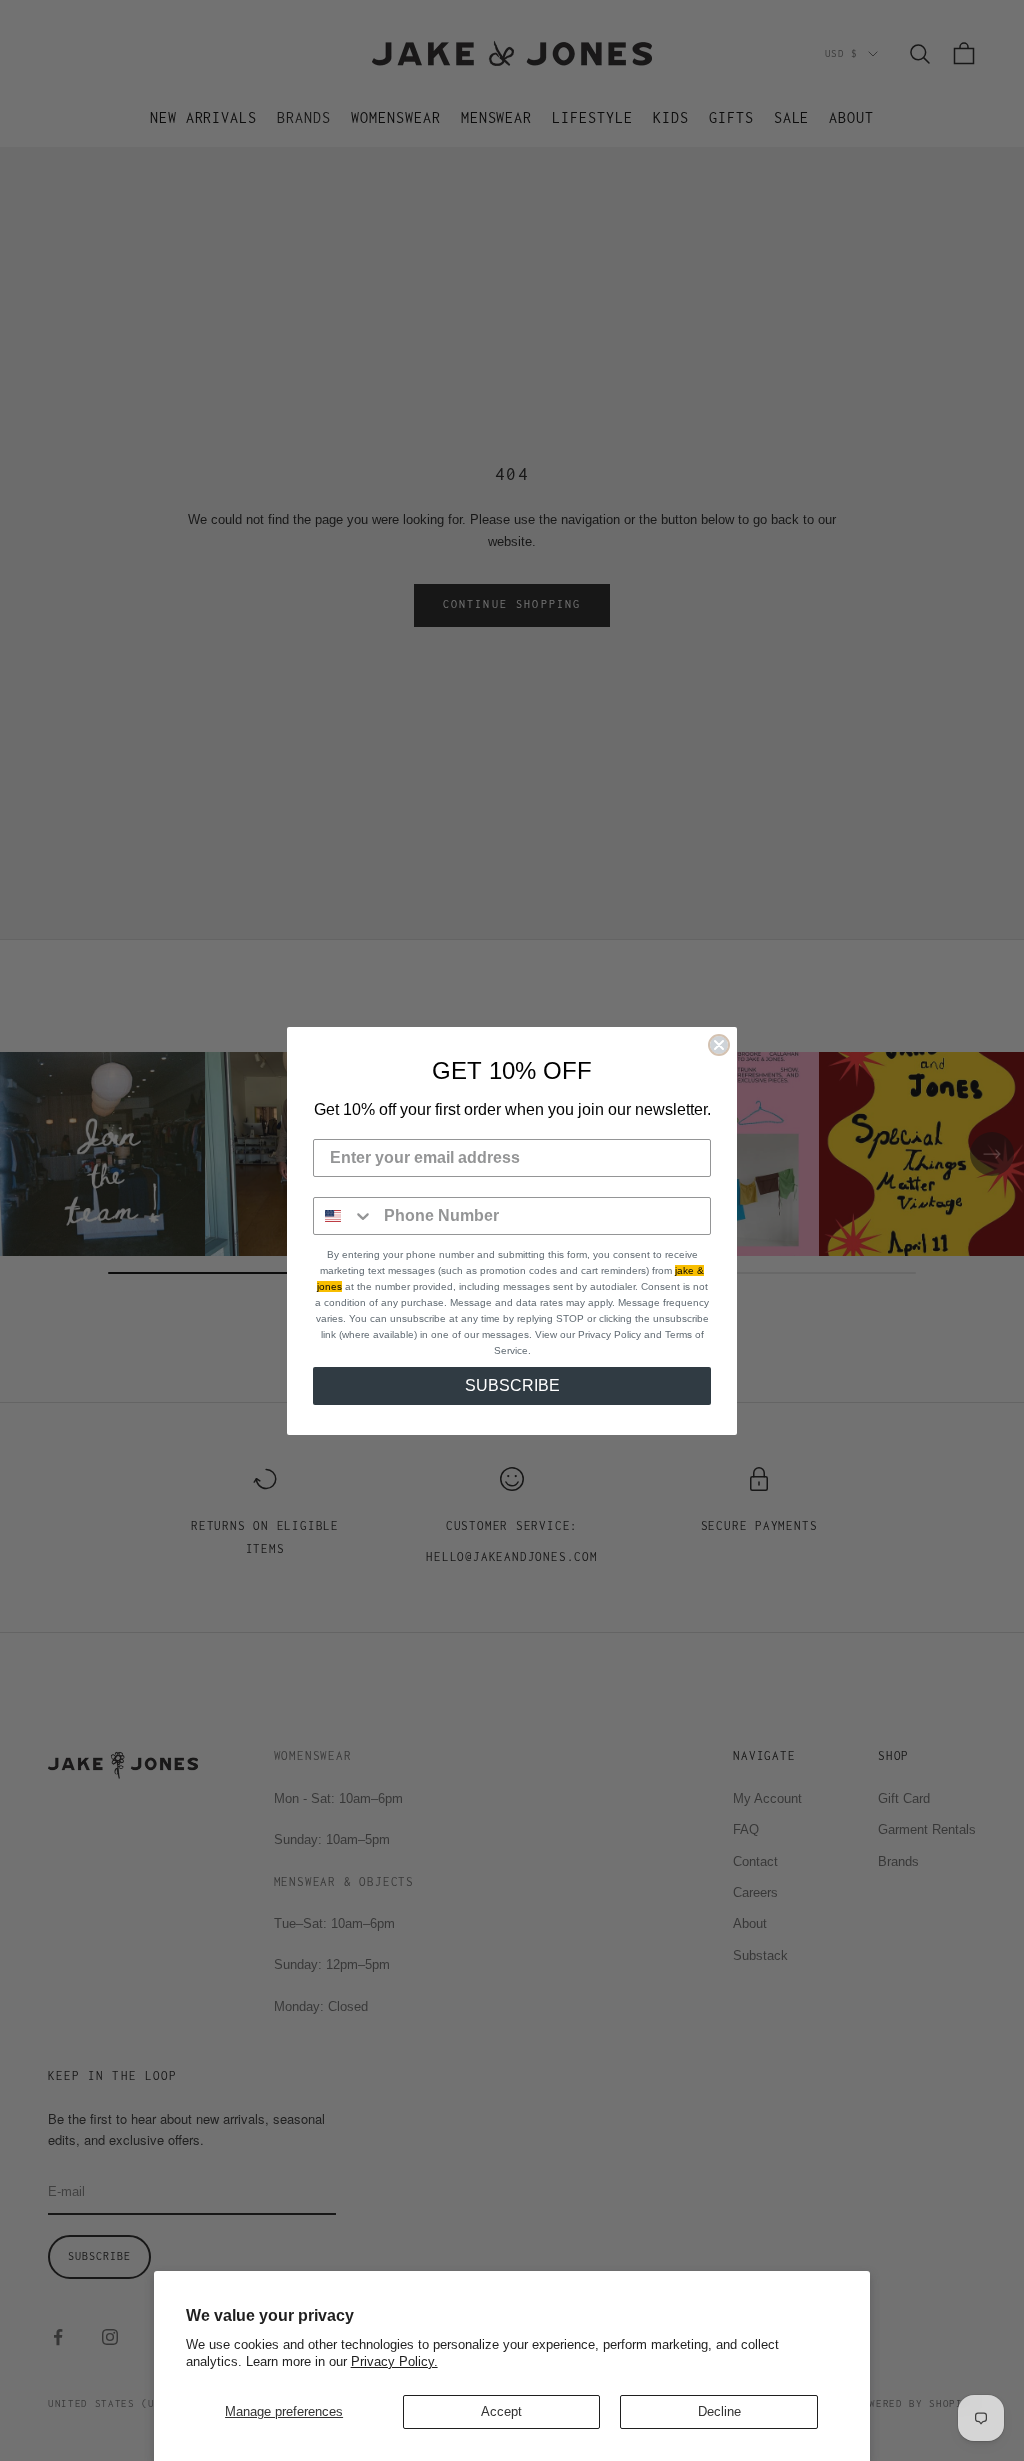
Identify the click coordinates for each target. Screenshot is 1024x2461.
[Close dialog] (719, 1045)
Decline (719, 2411)
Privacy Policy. (394, 2361)
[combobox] (344, 1216)
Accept (501, 2411)
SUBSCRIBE (512, 1385)
